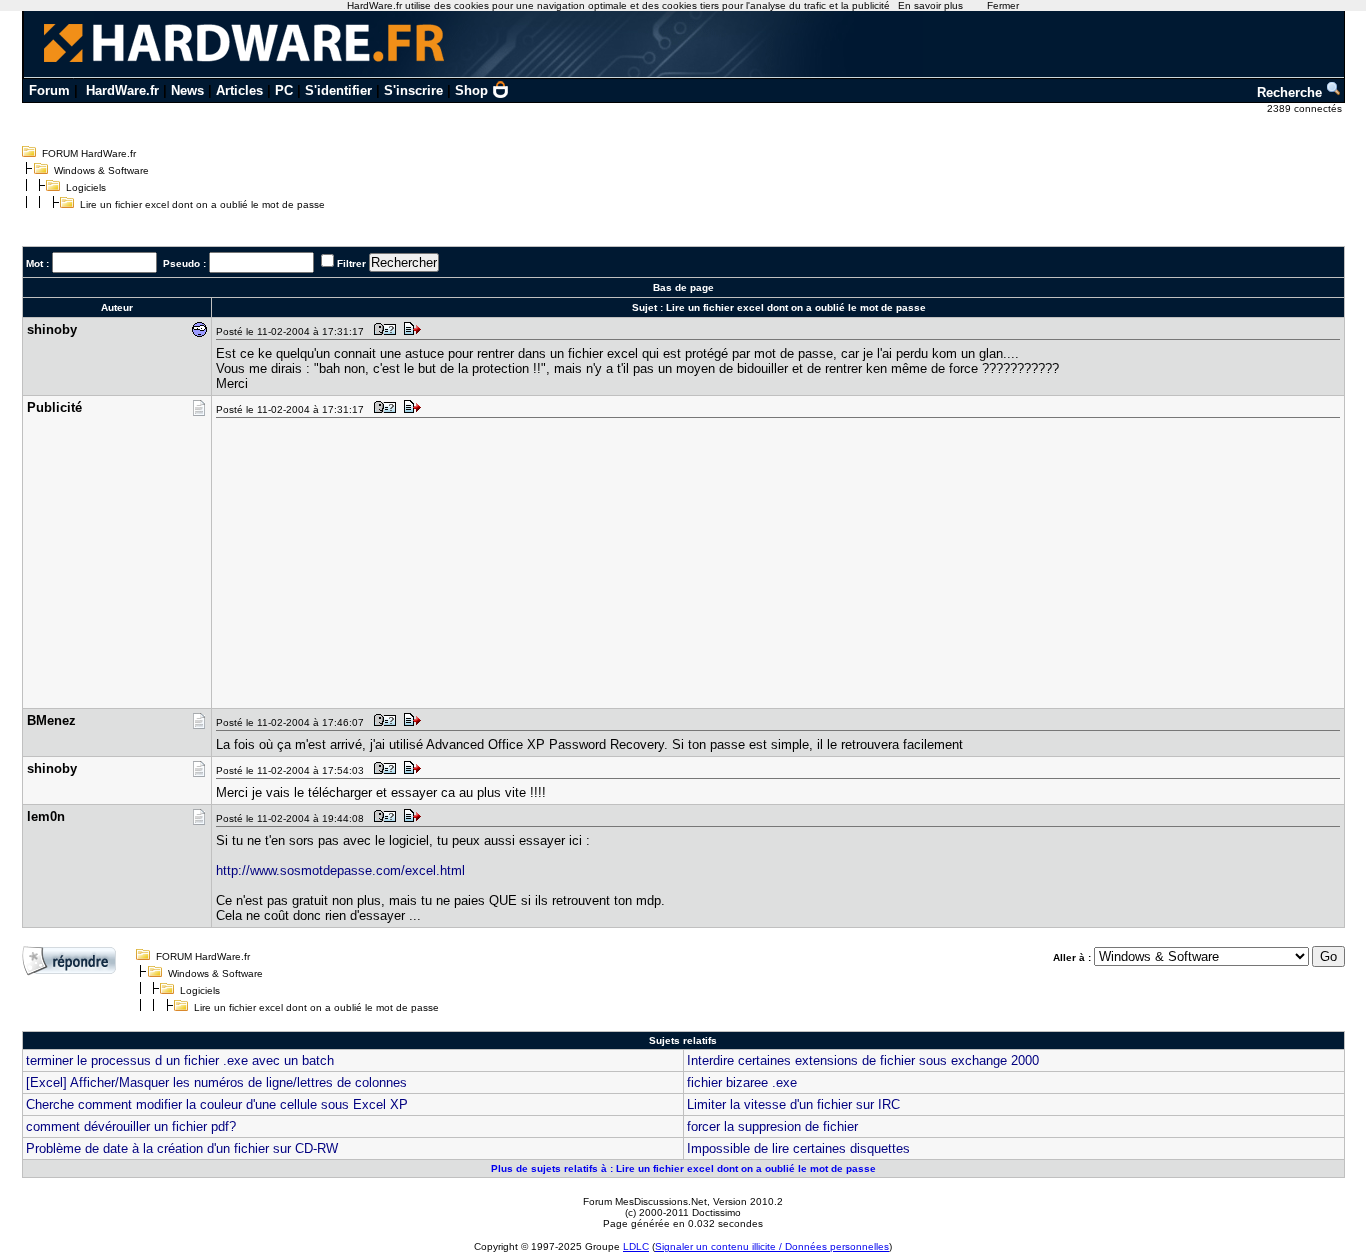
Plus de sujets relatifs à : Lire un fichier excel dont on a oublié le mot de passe (683, 1168)
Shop (471, 90)
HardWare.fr (122, 90)
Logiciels (86, 187)
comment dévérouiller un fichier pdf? (131, 1126)
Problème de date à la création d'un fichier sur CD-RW (182, 1148)
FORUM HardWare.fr (89, 153)
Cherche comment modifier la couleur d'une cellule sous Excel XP (217, 1104)
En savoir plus (930, 5)
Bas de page (683, 287)
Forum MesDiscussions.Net (645, 1201)
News (187, 90)
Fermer (1003, 5)
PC (284, 90)
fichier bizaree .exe (742, 1082)
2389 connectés (1306, 108)
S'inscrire (413, 90)
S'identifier (338, 90)
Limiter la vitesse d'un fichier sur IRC (793, 1104)
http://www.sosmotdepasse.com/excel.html (340, 870)
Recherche (1291, 92)
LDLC (636, 1246)
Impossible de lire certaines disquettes (798, 1148)
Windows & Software (101, 170)
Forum (49, 90)
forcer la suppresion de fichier (772, 1126)
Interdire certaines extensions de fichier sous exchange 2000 (863, 1060)
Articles (239, 90)
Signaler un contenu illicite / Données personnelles (772, 1246)
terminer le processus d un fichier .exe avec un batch (180, 1060)
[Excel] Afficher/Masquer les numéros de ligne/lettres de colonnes (216, 1082)
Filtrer (351, 263)
